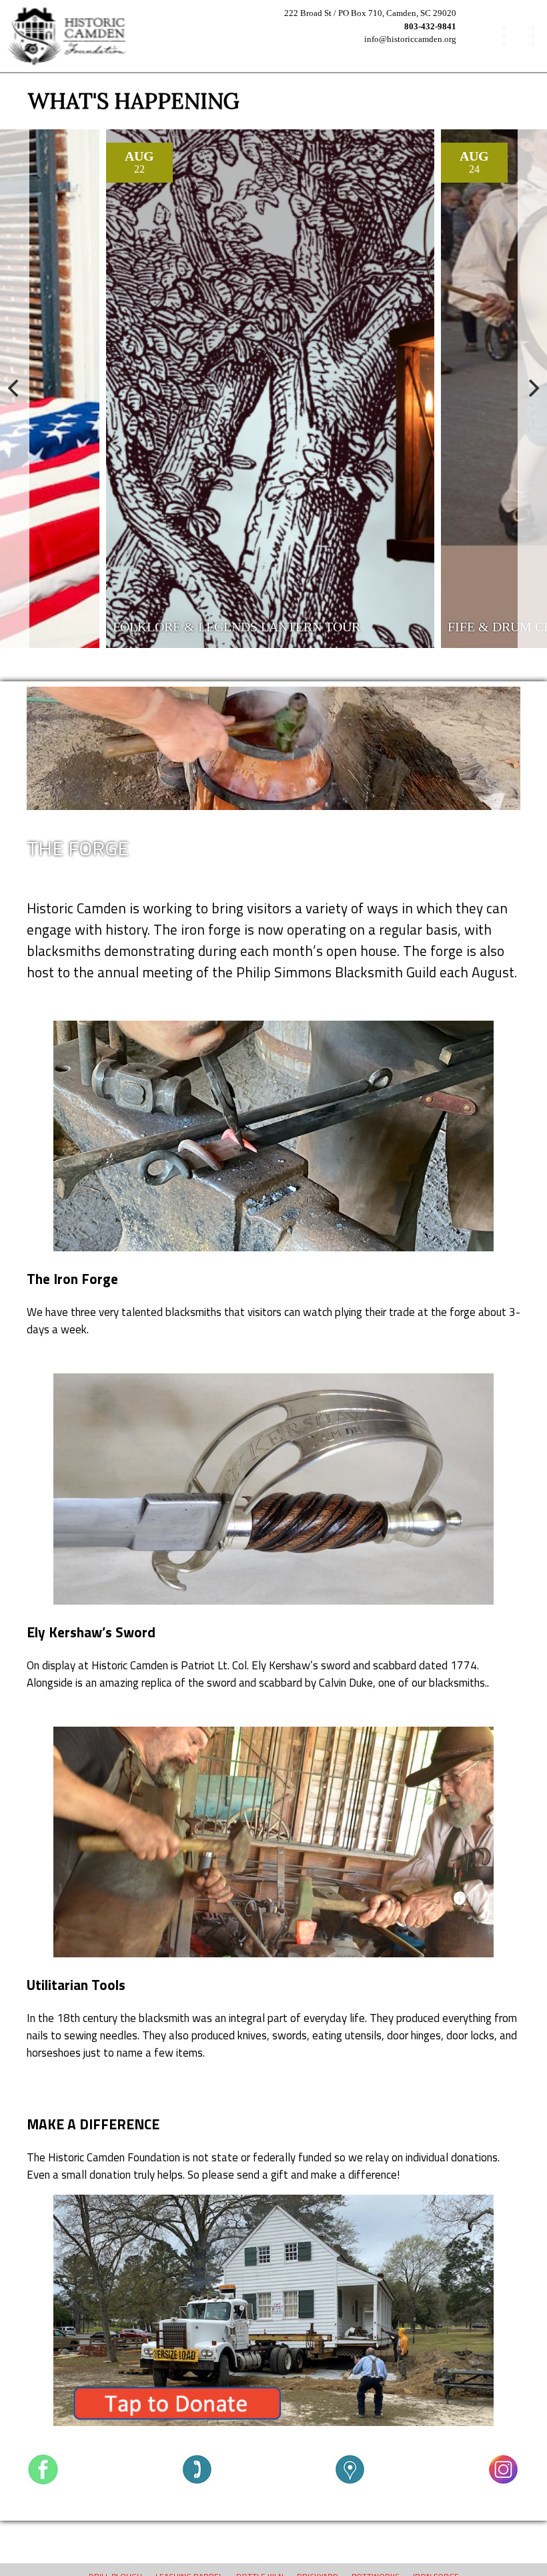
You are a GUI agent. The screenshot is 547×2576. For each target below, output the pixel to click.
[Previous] (15, 389)
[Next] (532, 389)
